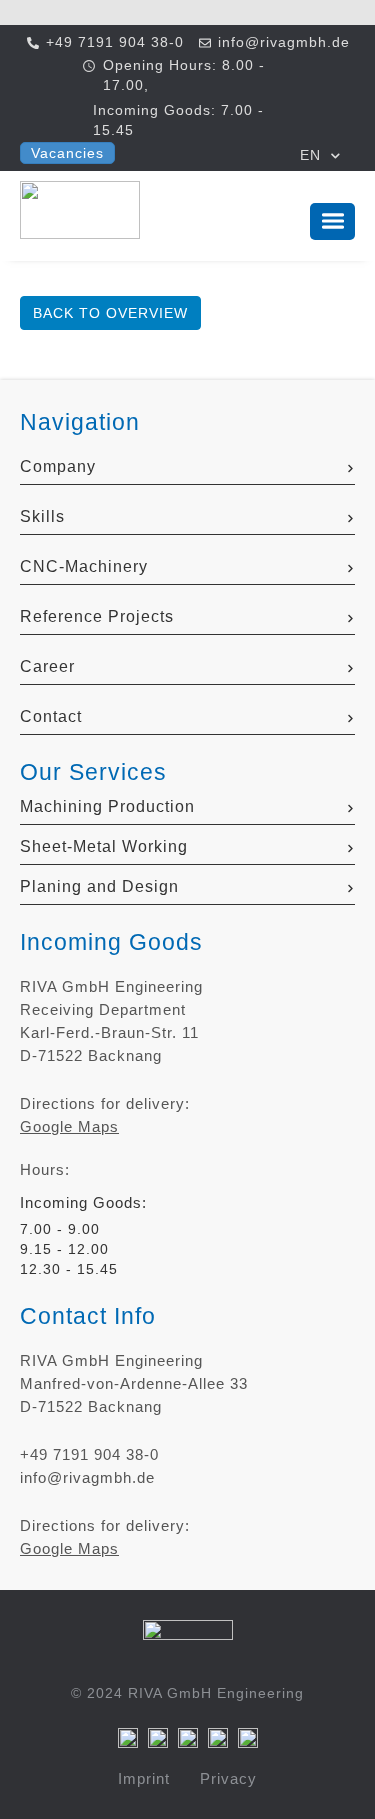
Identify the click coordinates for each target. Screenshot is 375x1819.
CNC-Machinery (84, 566)
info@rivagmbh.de (87, 1477)
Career (47, 666)
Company (58, 466)
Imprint (144, 1778)
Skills (42, 516)
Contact (51, 716)
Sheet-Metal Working (104, 846)
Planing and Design (99, 886)
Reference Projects (97, 616)
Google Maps (69, 1126)
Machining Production (107, 806)
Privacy (228, 1778)
